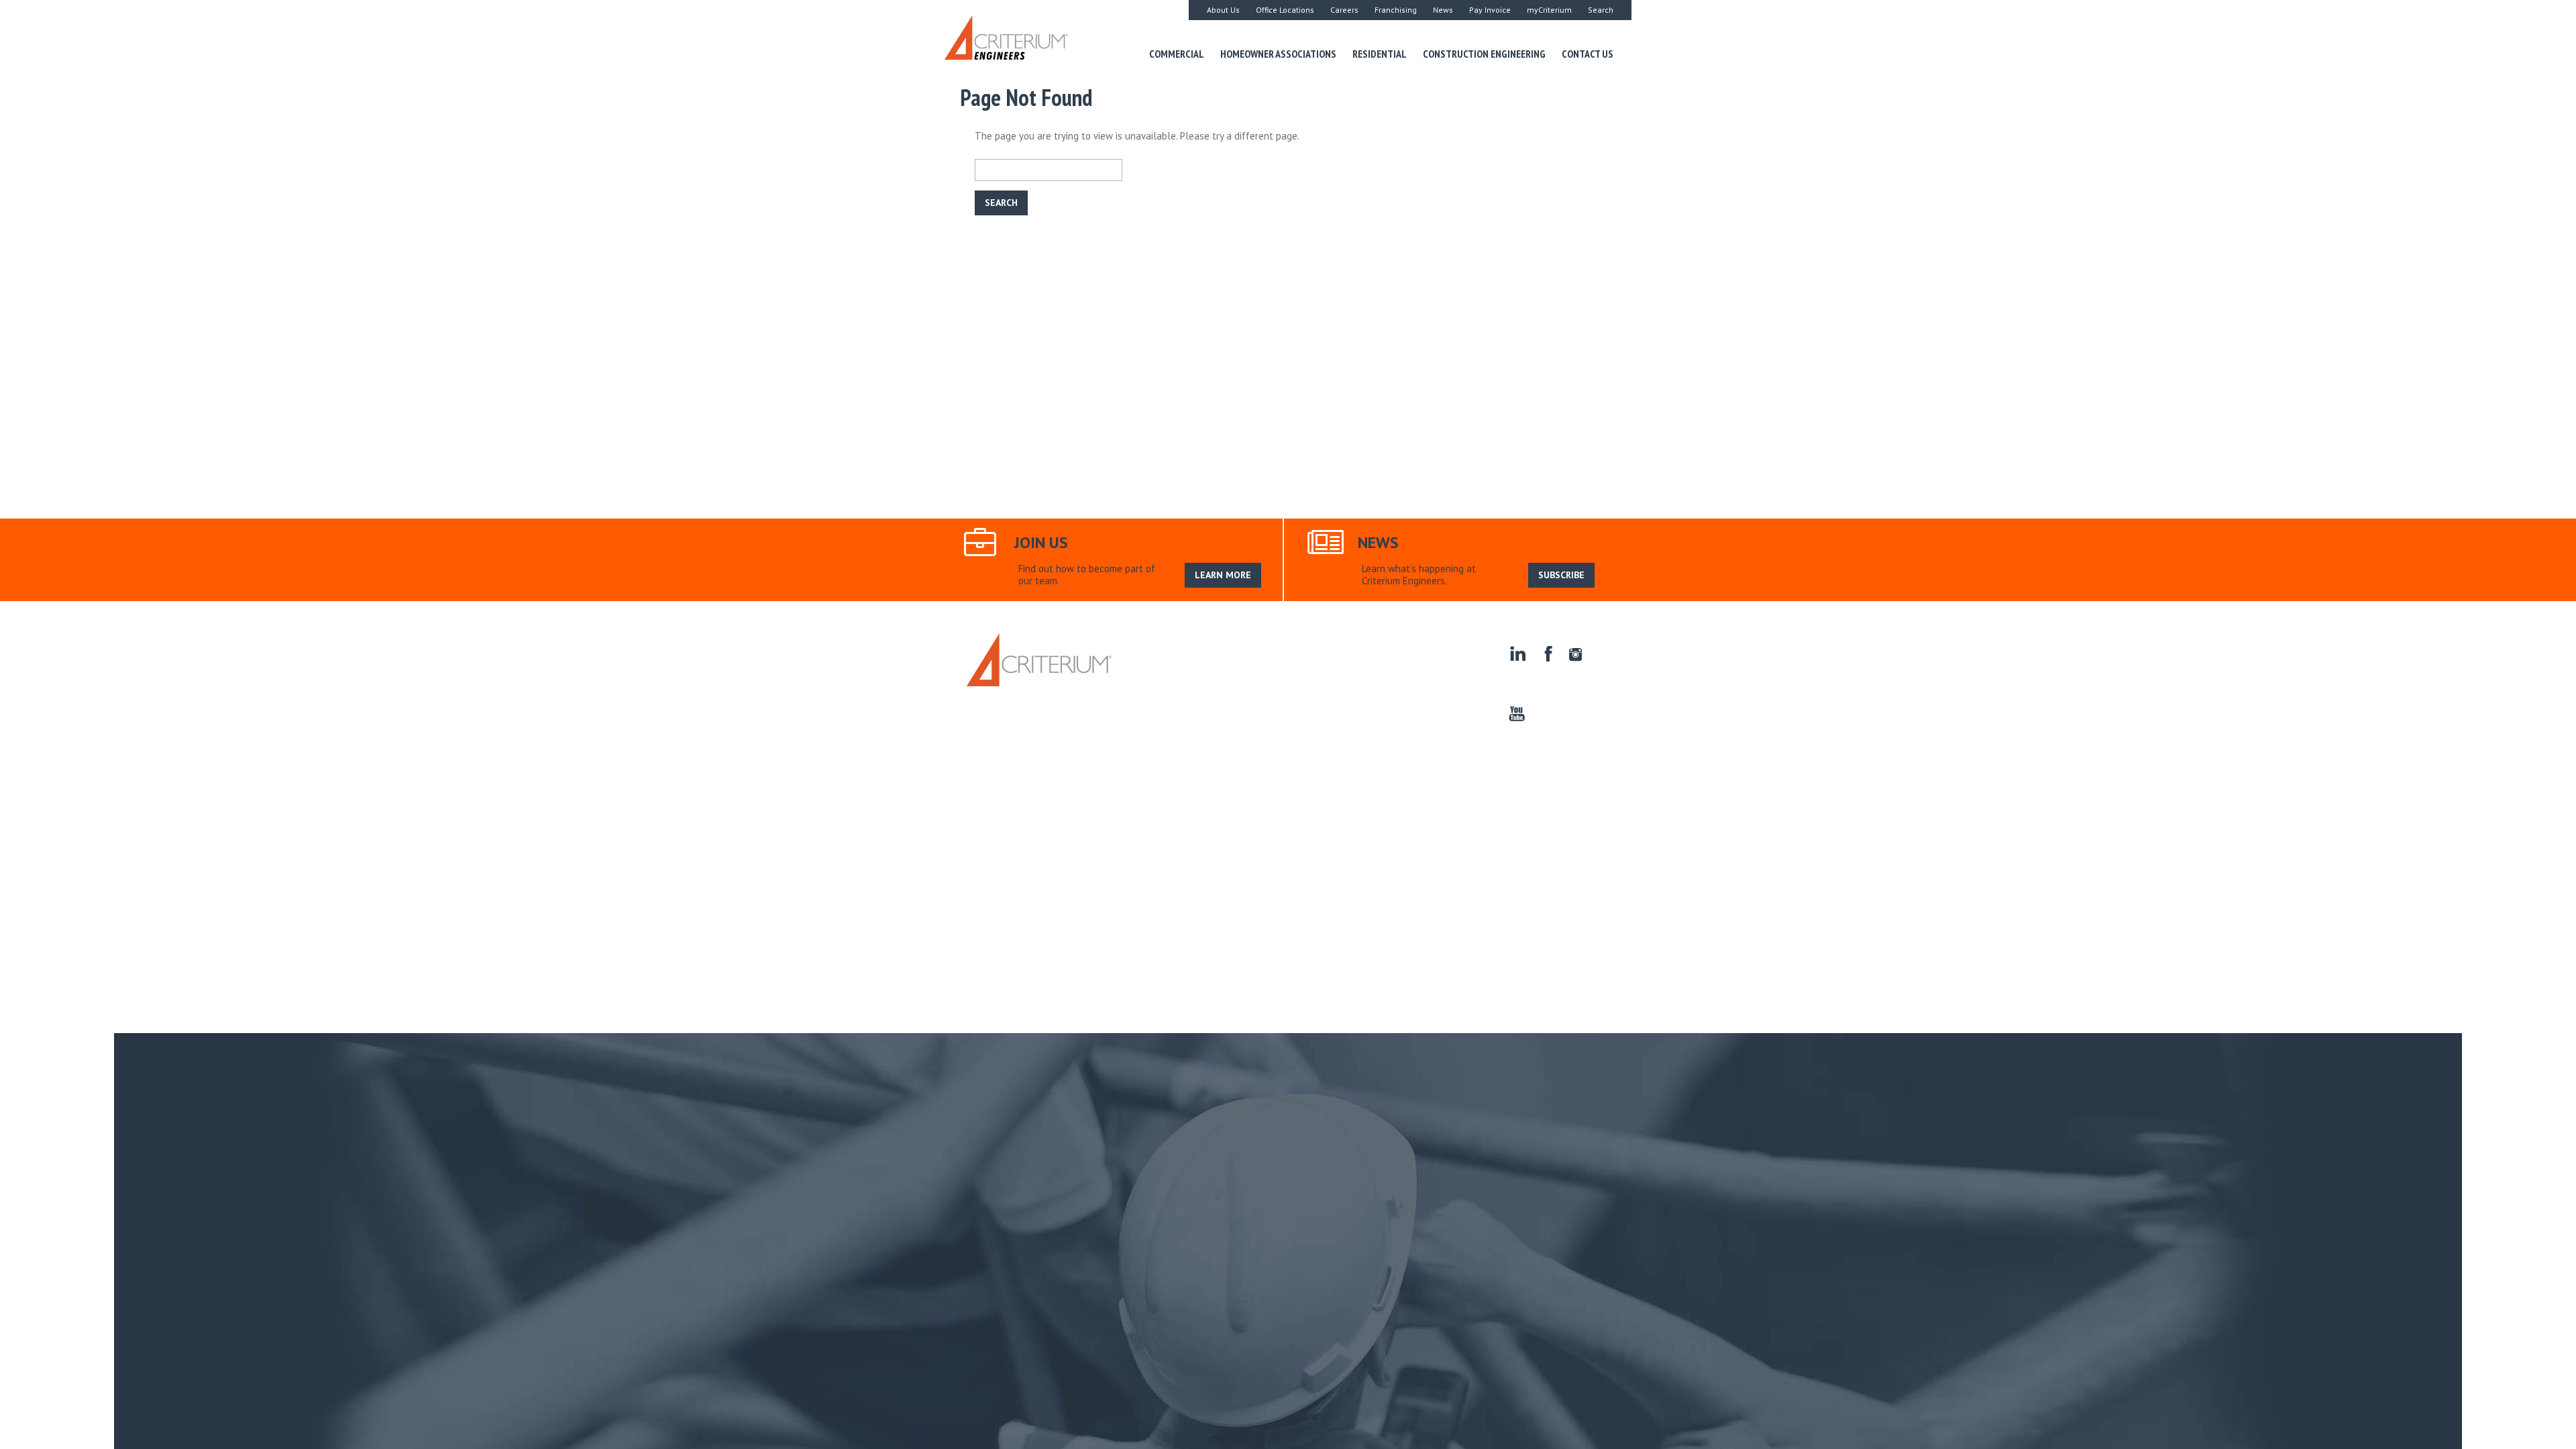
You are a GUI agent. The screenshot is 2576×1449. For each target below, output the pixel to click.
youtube (1517, 714)
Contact (1139, 679)
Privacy (1180, 679)
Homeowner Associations (1278, 54)
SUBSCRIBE (1561, 575)
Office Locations (1285, 10)
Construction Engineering (1484, 54)
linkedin (1517, 654)
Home (1134, 649)
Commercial (1177, 54)
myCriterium (1549, 10)
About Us (1223, 10)
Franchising (1396, 10)
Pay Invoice (1490, 10)
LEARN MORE (1223, 575)
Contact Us (1588, 54)
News (1443, 10)
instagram (1576, 654)
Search (1601, 10)
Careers (1344, 10)
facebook (1547, 654)
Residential (1380, 54)
